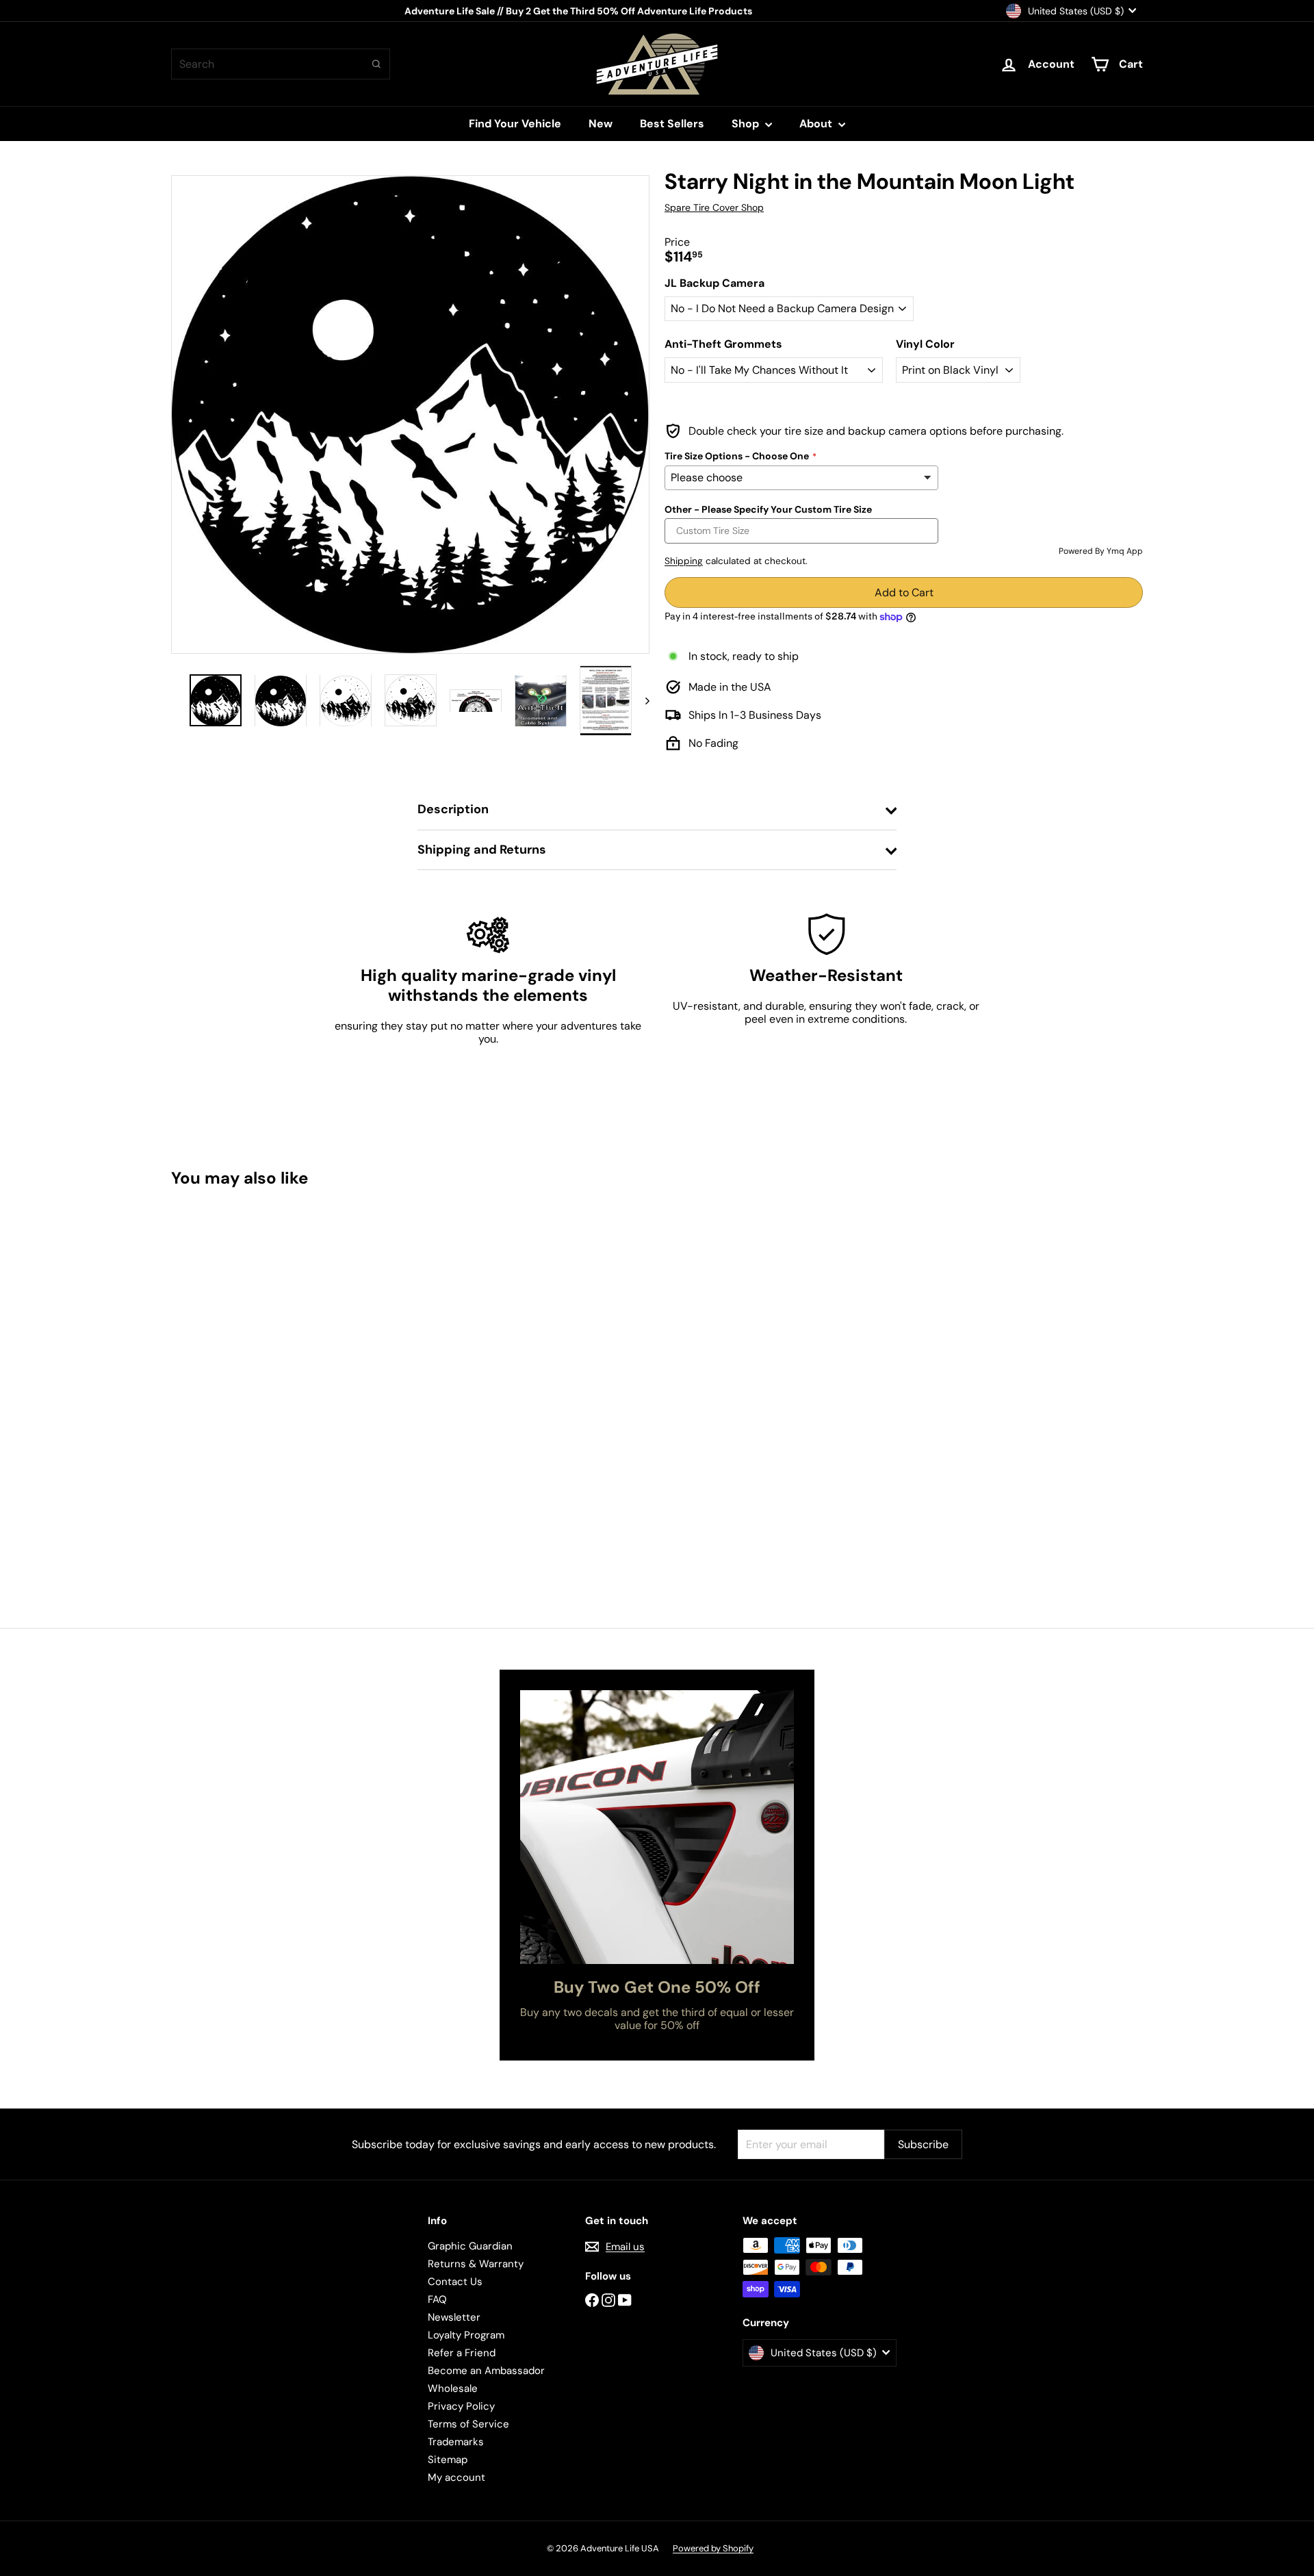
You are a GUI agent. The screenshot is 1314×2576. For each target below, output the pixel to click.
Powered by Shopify (713, 2548)
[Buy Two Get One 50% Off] (657, 1827)
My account (456, 2477)
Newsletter (454, 2317)
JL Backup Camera (714, 283)
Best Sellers (672, 124)
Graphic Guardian (470, 2246)
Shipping (684, 561)
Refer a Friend (462, 2353)
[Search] (376, 64)
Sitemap (448, 2460)
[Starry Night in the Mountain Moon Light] (246, 1336)
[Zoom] (410, 415)
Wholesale (453, 2388)
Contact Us (455, 2282)
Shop (747, 124)
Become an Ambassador (486, 2371)
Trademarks (456, 2442)
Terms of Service (468, 2424)
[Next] (641, 701)
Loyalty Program (466, 2335)
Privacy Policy (461, 2406)
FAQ (437, 2299)
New (601, 124)
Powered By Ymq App (1101, 551)
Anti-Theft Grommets (723, 344)
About (817, 124)
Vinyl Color (925, 344)
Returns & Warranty (476, 2264)
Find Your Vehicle (515, 124)
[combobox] (281, 64)
